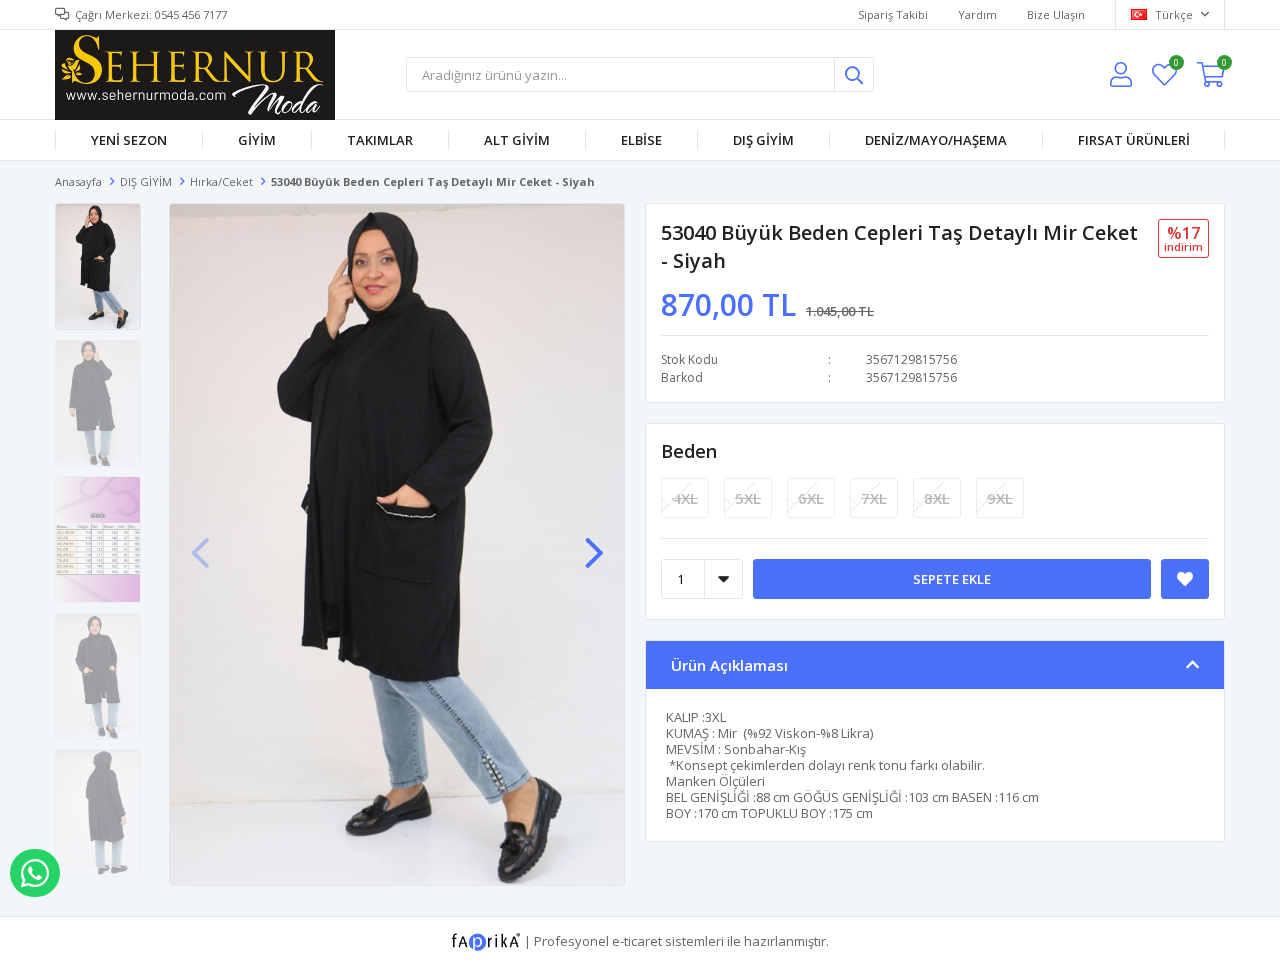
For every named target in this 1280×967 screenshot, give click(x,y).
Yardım (977, 14)
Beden (689, 451)
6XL (811, 498)
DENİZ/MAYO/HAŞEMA (936, 140)
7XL (874, 498)
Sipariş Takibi (893, 14)
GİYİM (257, 140)
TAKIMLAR (380, 140)
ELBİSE (641, 140)
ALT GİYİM (517, 140)
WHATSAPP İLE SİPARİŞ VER (35, 873)
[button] (594, 543)
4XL (685, 498)
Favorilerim (1175, 65)
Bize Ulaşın (1056, 14)
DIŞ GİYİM (763, 140)
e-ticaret (637, 940)
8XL (937, 498)
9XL (1000, 498)
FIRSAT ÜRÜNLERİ (1134, 140)
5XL (748, 498)
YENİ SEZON (129, 140)
